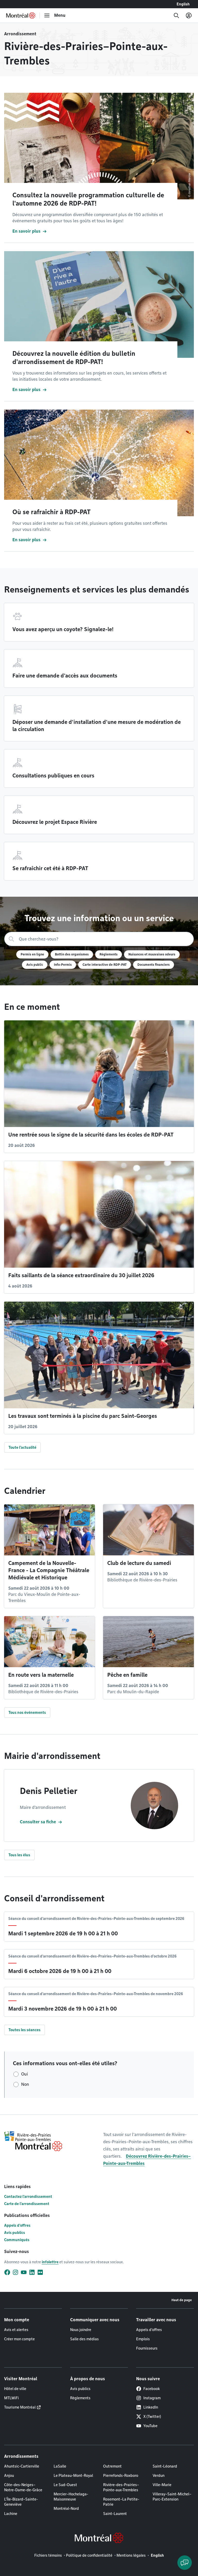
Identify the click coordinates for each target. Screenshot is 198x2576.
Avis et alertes (16, 2330)
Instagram (152, 2398)
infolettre (50, 2262)
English (183, 4)
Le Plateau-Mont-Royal (73, 2476)
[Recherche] (176, 15)
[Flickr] (40, 2272)
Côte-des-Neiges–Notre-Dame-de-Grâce (23, 2487)
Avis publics (15, 2233)
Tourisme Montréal (20, 2407)
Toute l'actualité (22, 1447)
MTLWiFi (11, 2398)
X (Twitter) (152, 2417)
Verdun (159, 2476)
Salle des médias (84, 2339)
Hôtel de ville (15, 2389)
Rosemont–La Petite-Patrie (121, 2502)
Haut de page (182, 2300)
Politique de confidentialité (89, 2555)
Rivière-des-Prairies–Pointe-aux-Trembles (121, 2487)
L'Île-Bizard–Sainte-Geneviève (21, 2502)
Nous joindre (81, 2330)
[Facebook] (7, 2272)
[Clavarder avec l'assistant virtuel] (185, 2563)
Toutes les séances (24, 2030)
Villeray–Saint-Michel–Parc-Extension (172, 2497)
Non (25, 2084)
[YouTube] (24, 2272)
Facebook (152, 2389)
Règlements (109, 954)
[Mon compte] (189, 15)
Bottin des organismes (72, 954)
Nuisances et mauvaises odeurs (152, 954)
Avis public (35, 965)
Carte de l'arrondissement (27, 2204)
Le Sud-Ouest (65, 2485)
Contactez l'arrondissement (28, 2197)
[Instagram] (15, 2272)
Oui (24, 2074)
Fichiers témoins (48, 2555)
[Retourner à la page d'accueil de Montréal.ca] (21, 15)
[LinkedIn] (32, 2272)
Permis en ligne (32, 954)
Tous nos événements (27, 1713)
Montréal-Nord (66, 2509)
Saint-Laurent (115, 2514)
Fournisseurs (147, 2348)
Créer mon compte (19, 2339)
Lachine (11, 2514)
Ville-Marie (162, 2485)
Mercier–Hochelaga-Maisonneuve (71, 2497)
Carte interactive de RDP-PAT (105, 965)
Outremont (112, 2466)
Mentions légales (131, 2555)
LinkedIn (151, 2407)
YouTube (150, 2426)
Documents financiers (154, 965)
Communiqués (17, 2240)
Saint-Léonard (165, 2466)
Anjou (9, 2476)
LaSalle (60, 2466)
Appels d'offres (17, 2225)
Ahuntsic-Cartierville (22, 2466)
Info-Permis (63, 965)
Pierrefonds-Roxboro (121, 2476)
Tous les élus (19, 1855)
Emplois (143, 2339)
